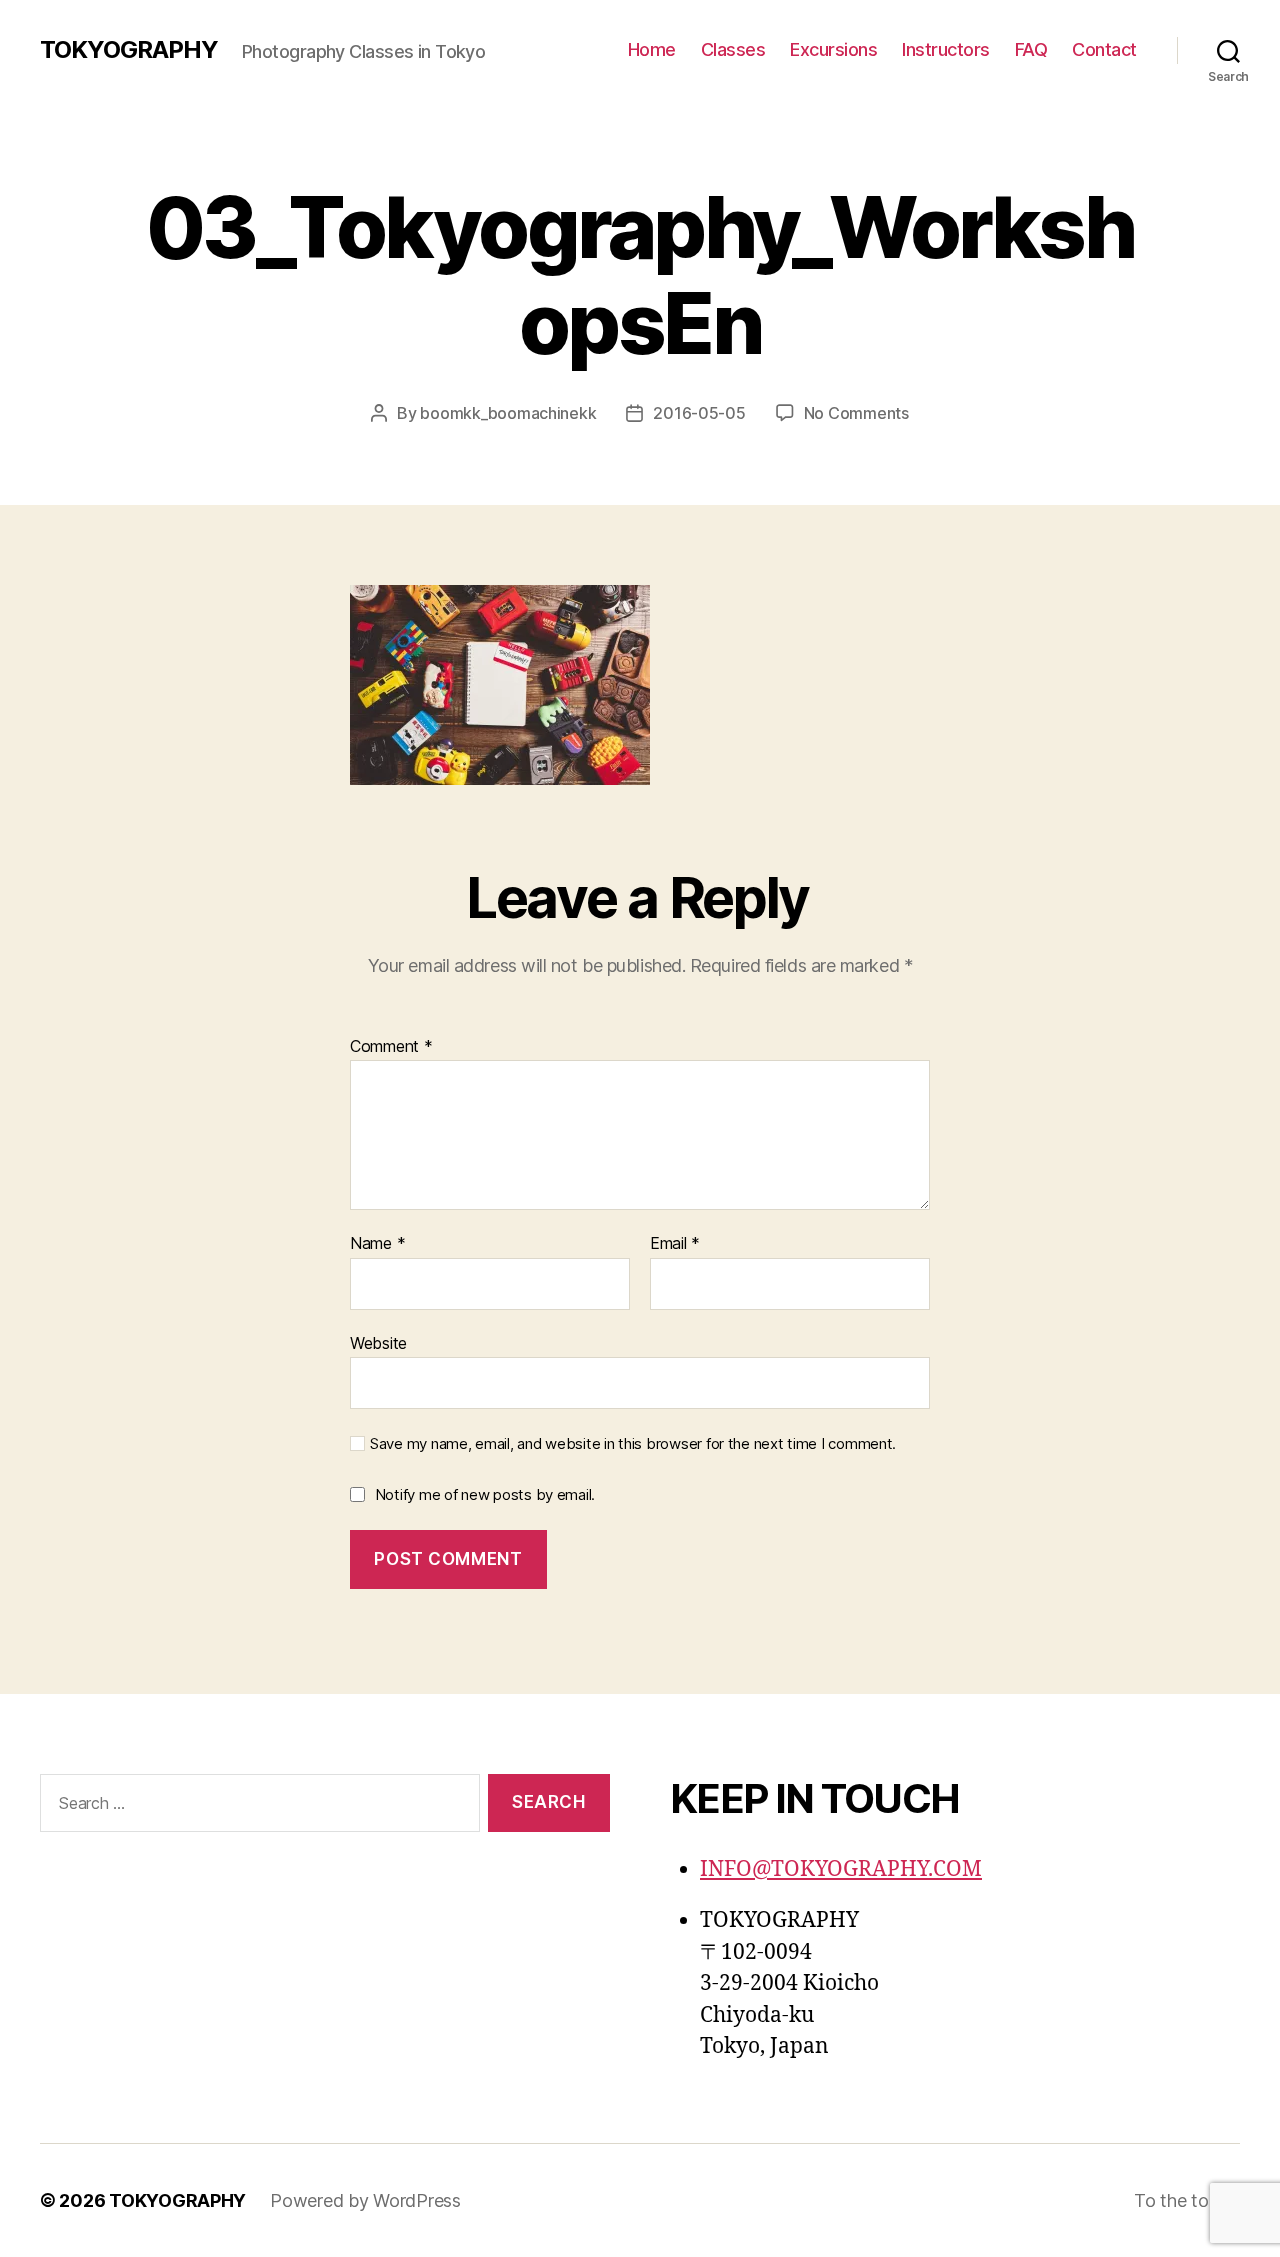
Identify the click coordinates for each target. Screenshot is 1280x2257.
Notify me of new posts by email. (485, 1494)
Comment (391, 1047)
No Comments (856, 413)
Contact (1104, 49)
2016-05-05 (699, 413)
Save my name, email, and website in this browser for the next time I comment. (633, 1444)
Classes (733, 49)
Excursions (833, 49)
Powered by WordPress (365, 2200)
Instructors (946, 49)
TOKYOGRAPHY (129, 50)
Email (675, 1244)
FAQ (1031, 49)
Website (378, 1342)
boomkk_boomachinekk (508, 413)
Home (652, 49)
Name (377, 1244)
